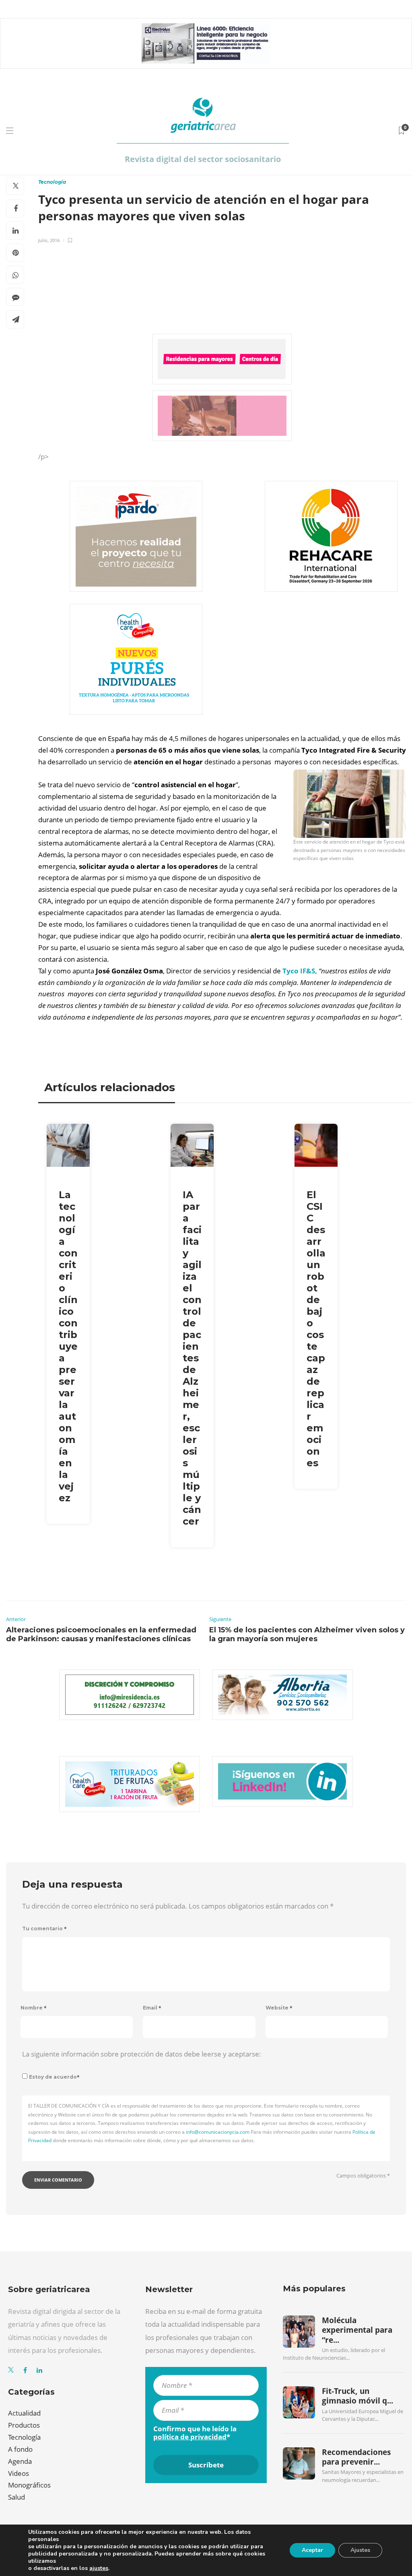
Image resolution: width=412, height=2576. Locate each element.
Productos (24, 2425)
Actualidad (24, 2413)
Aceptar (312, 2550)
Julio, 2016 (49, 240)
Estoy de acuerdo (54, 2077)
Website (279, 2008)
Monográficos (29, 2485)
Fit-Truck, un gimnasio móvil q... (357, 2396)
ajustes (99, 2568)
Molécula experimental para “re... (357, 2330)
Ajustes (360, 2550)
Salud (16, 2497)
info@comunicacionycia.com (218, 2132)
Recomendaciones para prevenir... (356, 2457)
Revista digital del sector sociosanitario (203, 159)
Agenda (20, 2461)
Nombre (34, 2008)
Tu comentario (44, 1928)
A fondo (20, 2449)
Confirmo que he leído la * (195, 2433)
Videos (19, 2473)
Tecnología (52, 182)
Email (152, 2008)
